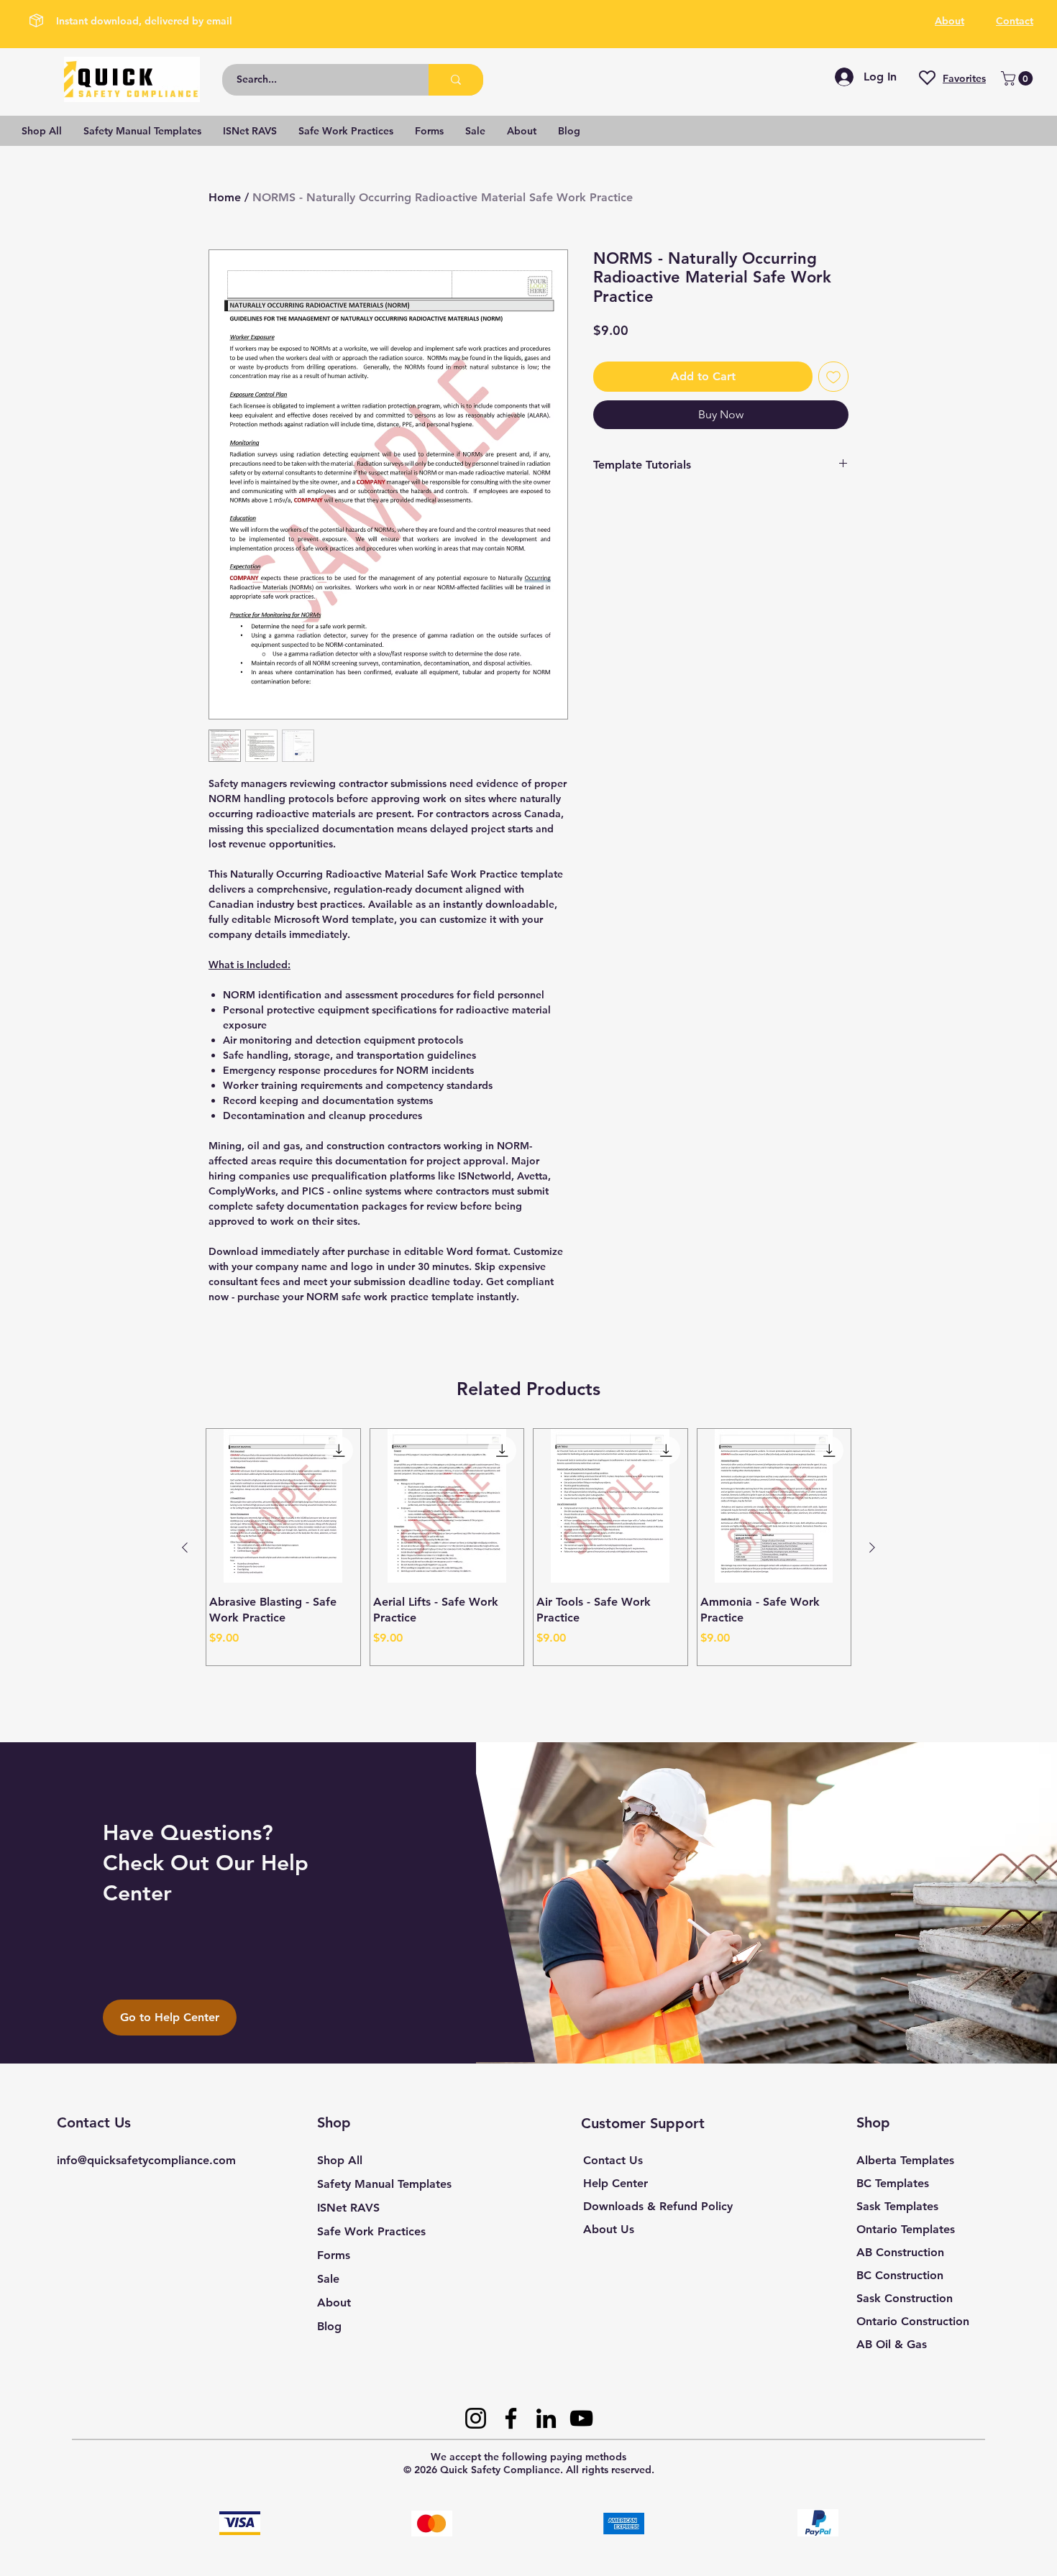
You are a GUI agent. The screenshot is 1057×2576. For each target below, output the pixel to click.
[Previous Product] (185, 1547)
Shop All (340, 2160)
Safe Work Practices (371, 2231)
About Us (609, 2229)
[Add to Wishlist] (833, 377)
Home (225, 197)
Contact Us (613, 2160)
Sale (328, 2279)
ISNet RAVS (348, 2208)
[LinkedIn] (546, 2418)
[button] (1019, 78)
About (334, 2303)
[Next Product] (872, 1547)
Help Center (616, 2183)
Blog (329, 2326)
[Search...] (456, 80)
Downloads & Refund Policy (658, 2206)
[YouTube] (581, 2418)
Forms (334, 2255)
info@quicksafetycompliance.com (146, 2160)
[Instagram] (476, 2418)
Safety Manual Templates (384, 2184)
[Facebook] (511, 2418)
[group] (528, 1547)
